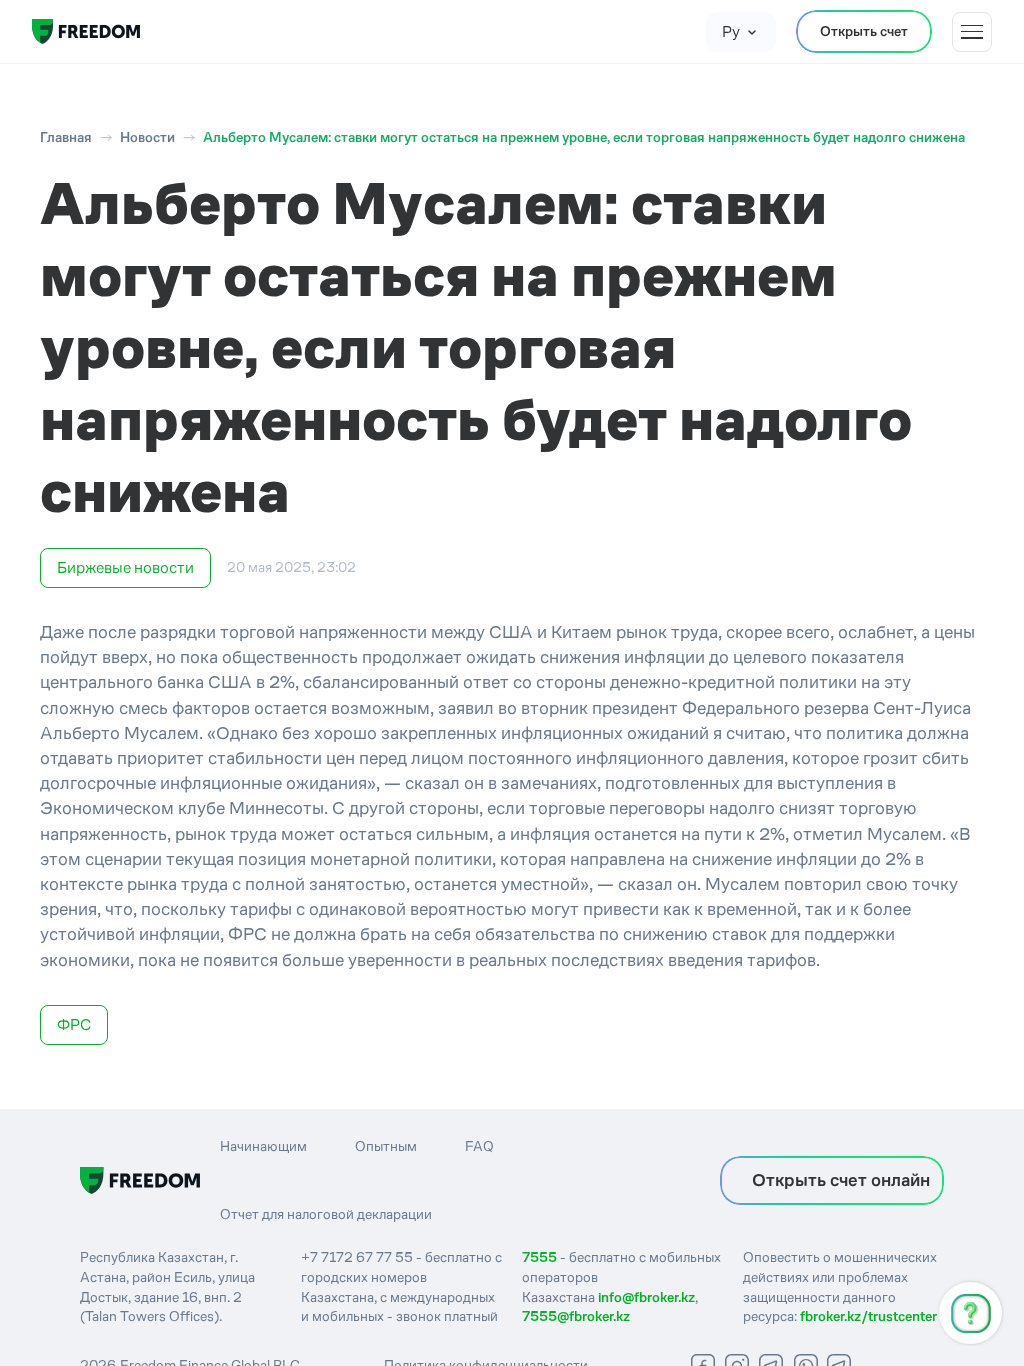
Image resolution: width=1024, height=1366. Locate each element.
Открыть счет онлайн (841, 1180)
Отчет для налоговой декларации (326, 1214)
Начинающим (263, 1146)
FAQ (479, 1146)
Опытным (386, 1146)
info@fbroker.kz (646, 1297)
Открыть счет (864, 31)
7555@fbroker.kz (576, 1316)
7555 (539, 1257)
